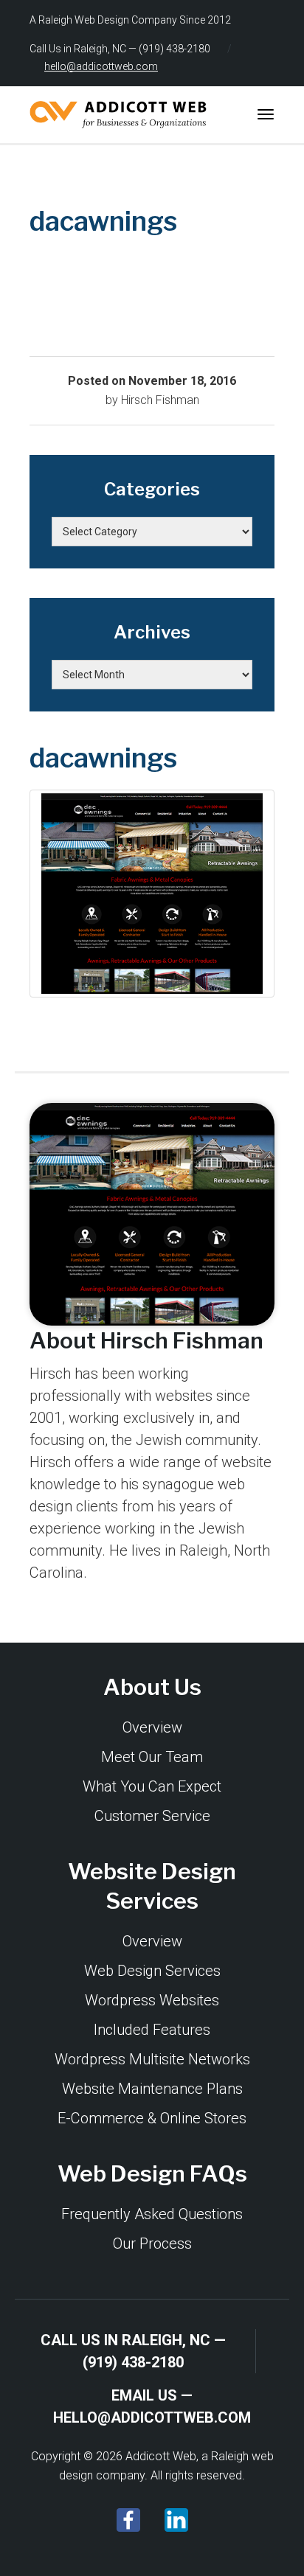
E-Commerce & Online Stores (152, 2118)
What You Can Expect (152, 1786)
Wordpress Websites (152, 2000)
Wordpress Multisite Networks (152, 2059)
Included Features (152, 2030)
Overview (152, 1727)
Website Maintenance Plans (152, 2089)
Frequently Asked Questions (152, 2214)
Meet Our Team (152, 1757)
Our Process (152, 2243)
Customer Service (152, 1816)
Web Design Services (152, 1971)
